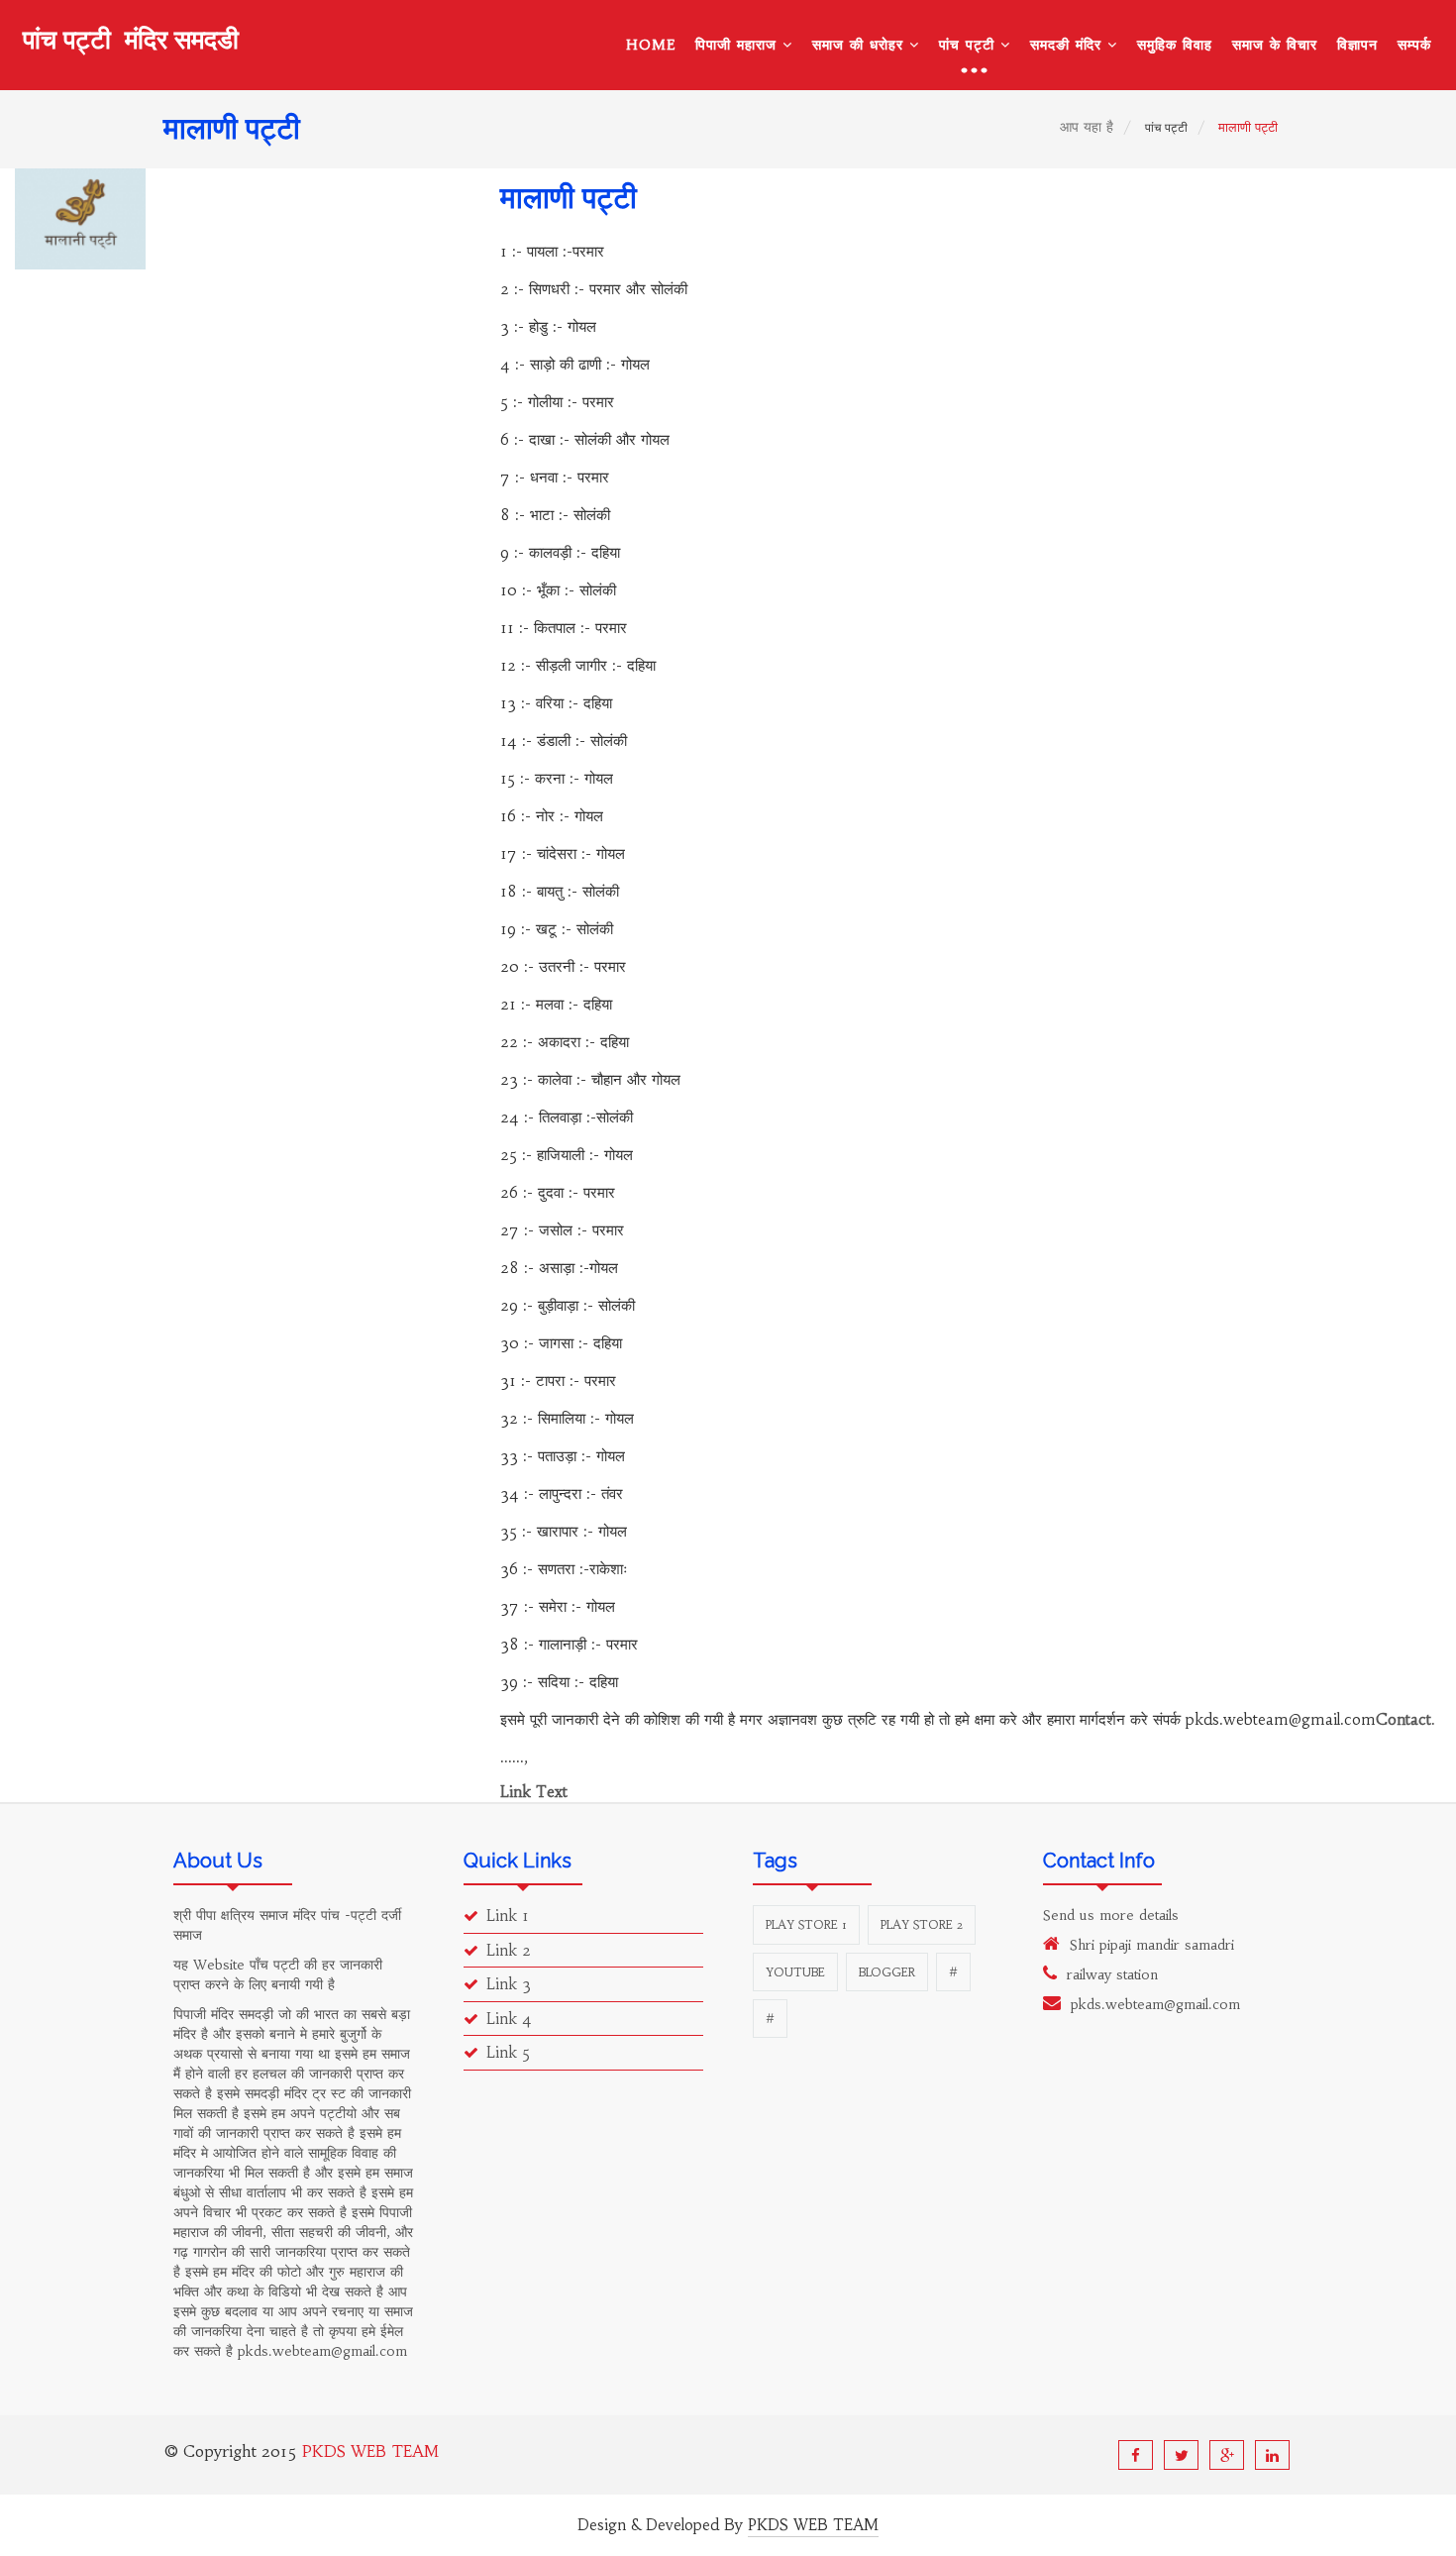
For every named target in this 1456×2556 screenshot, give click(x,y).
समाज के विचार (1275, 45)
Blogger (887, 1972)
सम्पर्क (1414, 45)
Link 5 (508, 2052)
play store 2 (922, 1924)
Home (651, 45)
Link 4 (509, 2019)
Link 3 (509, 1984)
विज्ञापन (1357, 45)
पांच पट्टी (131, 41)
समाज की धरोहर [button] (861, 45)
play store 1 (806, 1924)
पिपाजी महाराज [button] (739, 45)
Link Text (534, 1792)
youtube (795, 1972)
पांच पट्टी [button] (970, 45)
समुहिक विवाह (1175, 45)
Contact (1404, 1719)
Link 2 (509, 1950)
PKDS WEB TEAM (370, 2451)
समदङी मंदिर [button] (1069, 45)
